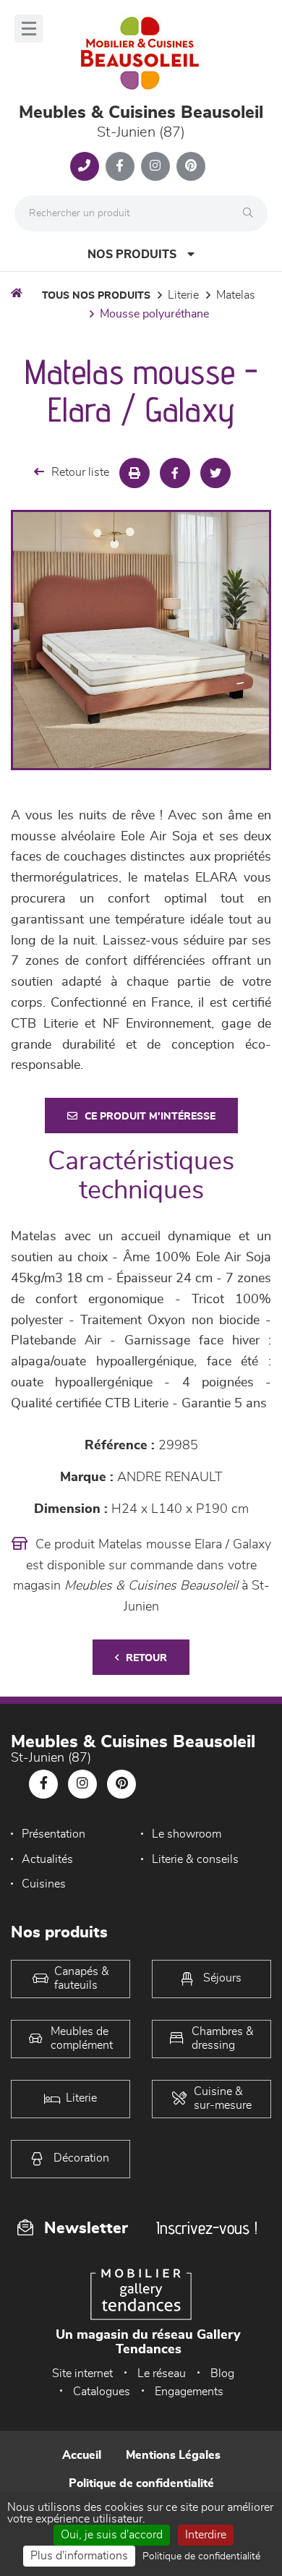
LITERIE (183, 295)
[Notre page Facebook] (120, 166)
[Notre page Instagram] (155, 166)
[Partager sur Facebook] (175, 473)
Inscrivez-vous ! (207, 2228)
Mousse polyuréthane (154, 314)
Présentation (54, 1834)
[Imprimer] (134, 473)
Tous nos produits (96, 296)
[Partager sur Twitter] (215, 473)
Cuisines (44, 1884)
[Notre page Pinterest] (191, 166)
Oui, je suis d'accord (112, 2535)
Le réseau (162, 2374)
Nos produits (132, 255)
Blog (222, 2374)
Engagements (189, 2392)
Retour (146, 1658)
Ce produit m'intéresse (150, 1117)
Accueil (82, 2455)
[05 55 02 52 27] (85, 166)
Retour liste (80, 472)
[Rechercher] (252, 213)
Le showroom (187, 1834)
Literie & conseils (195, 1859)
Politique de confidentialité (141, 2483)
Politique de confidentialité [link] (201, 2556)
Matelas (236, 295)
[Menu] (29, 29)
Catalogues (102, 2392)
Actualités (47, 1859)
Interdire (206, 2535)
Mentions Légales (173, 2455)
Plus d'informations (79, 2556)
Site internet (82, 2374)
